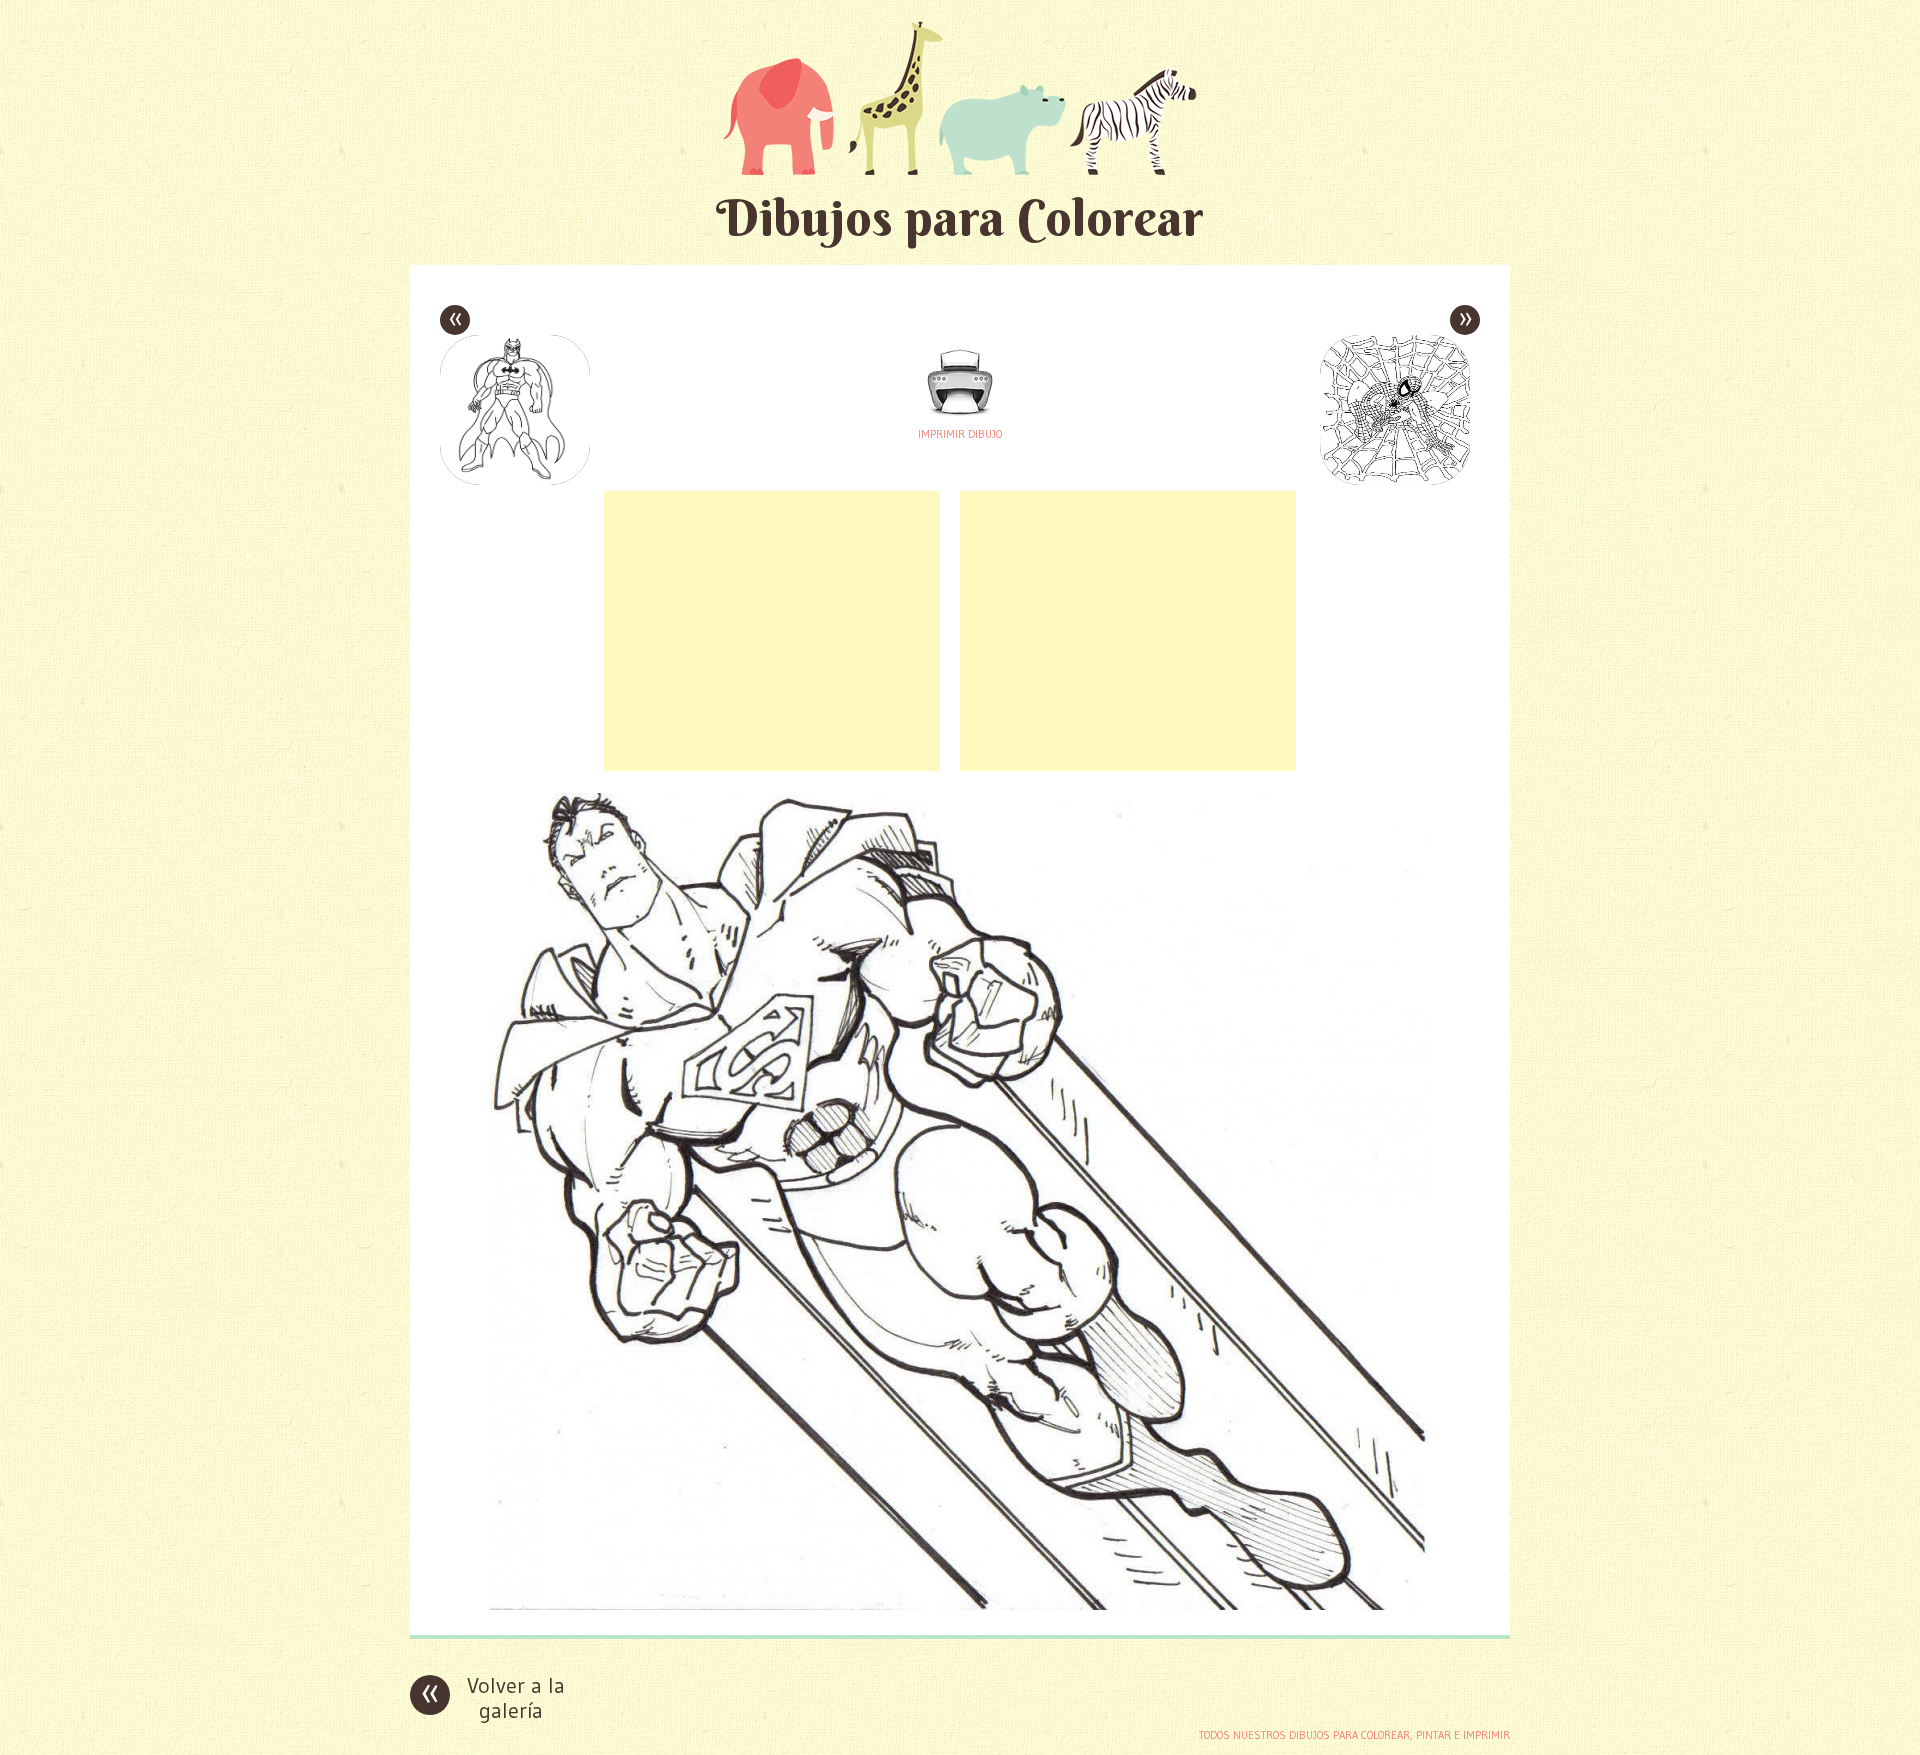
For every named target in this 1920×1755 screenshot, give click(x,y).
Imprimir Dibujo (960, 434)
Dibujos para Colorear (960, 217)
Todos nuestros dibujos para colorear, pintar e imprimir (1354, 1735)
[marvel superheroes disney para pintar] (960, 1604)
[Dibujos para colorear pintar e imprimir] (960, 97)
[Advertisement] (772, 631)
